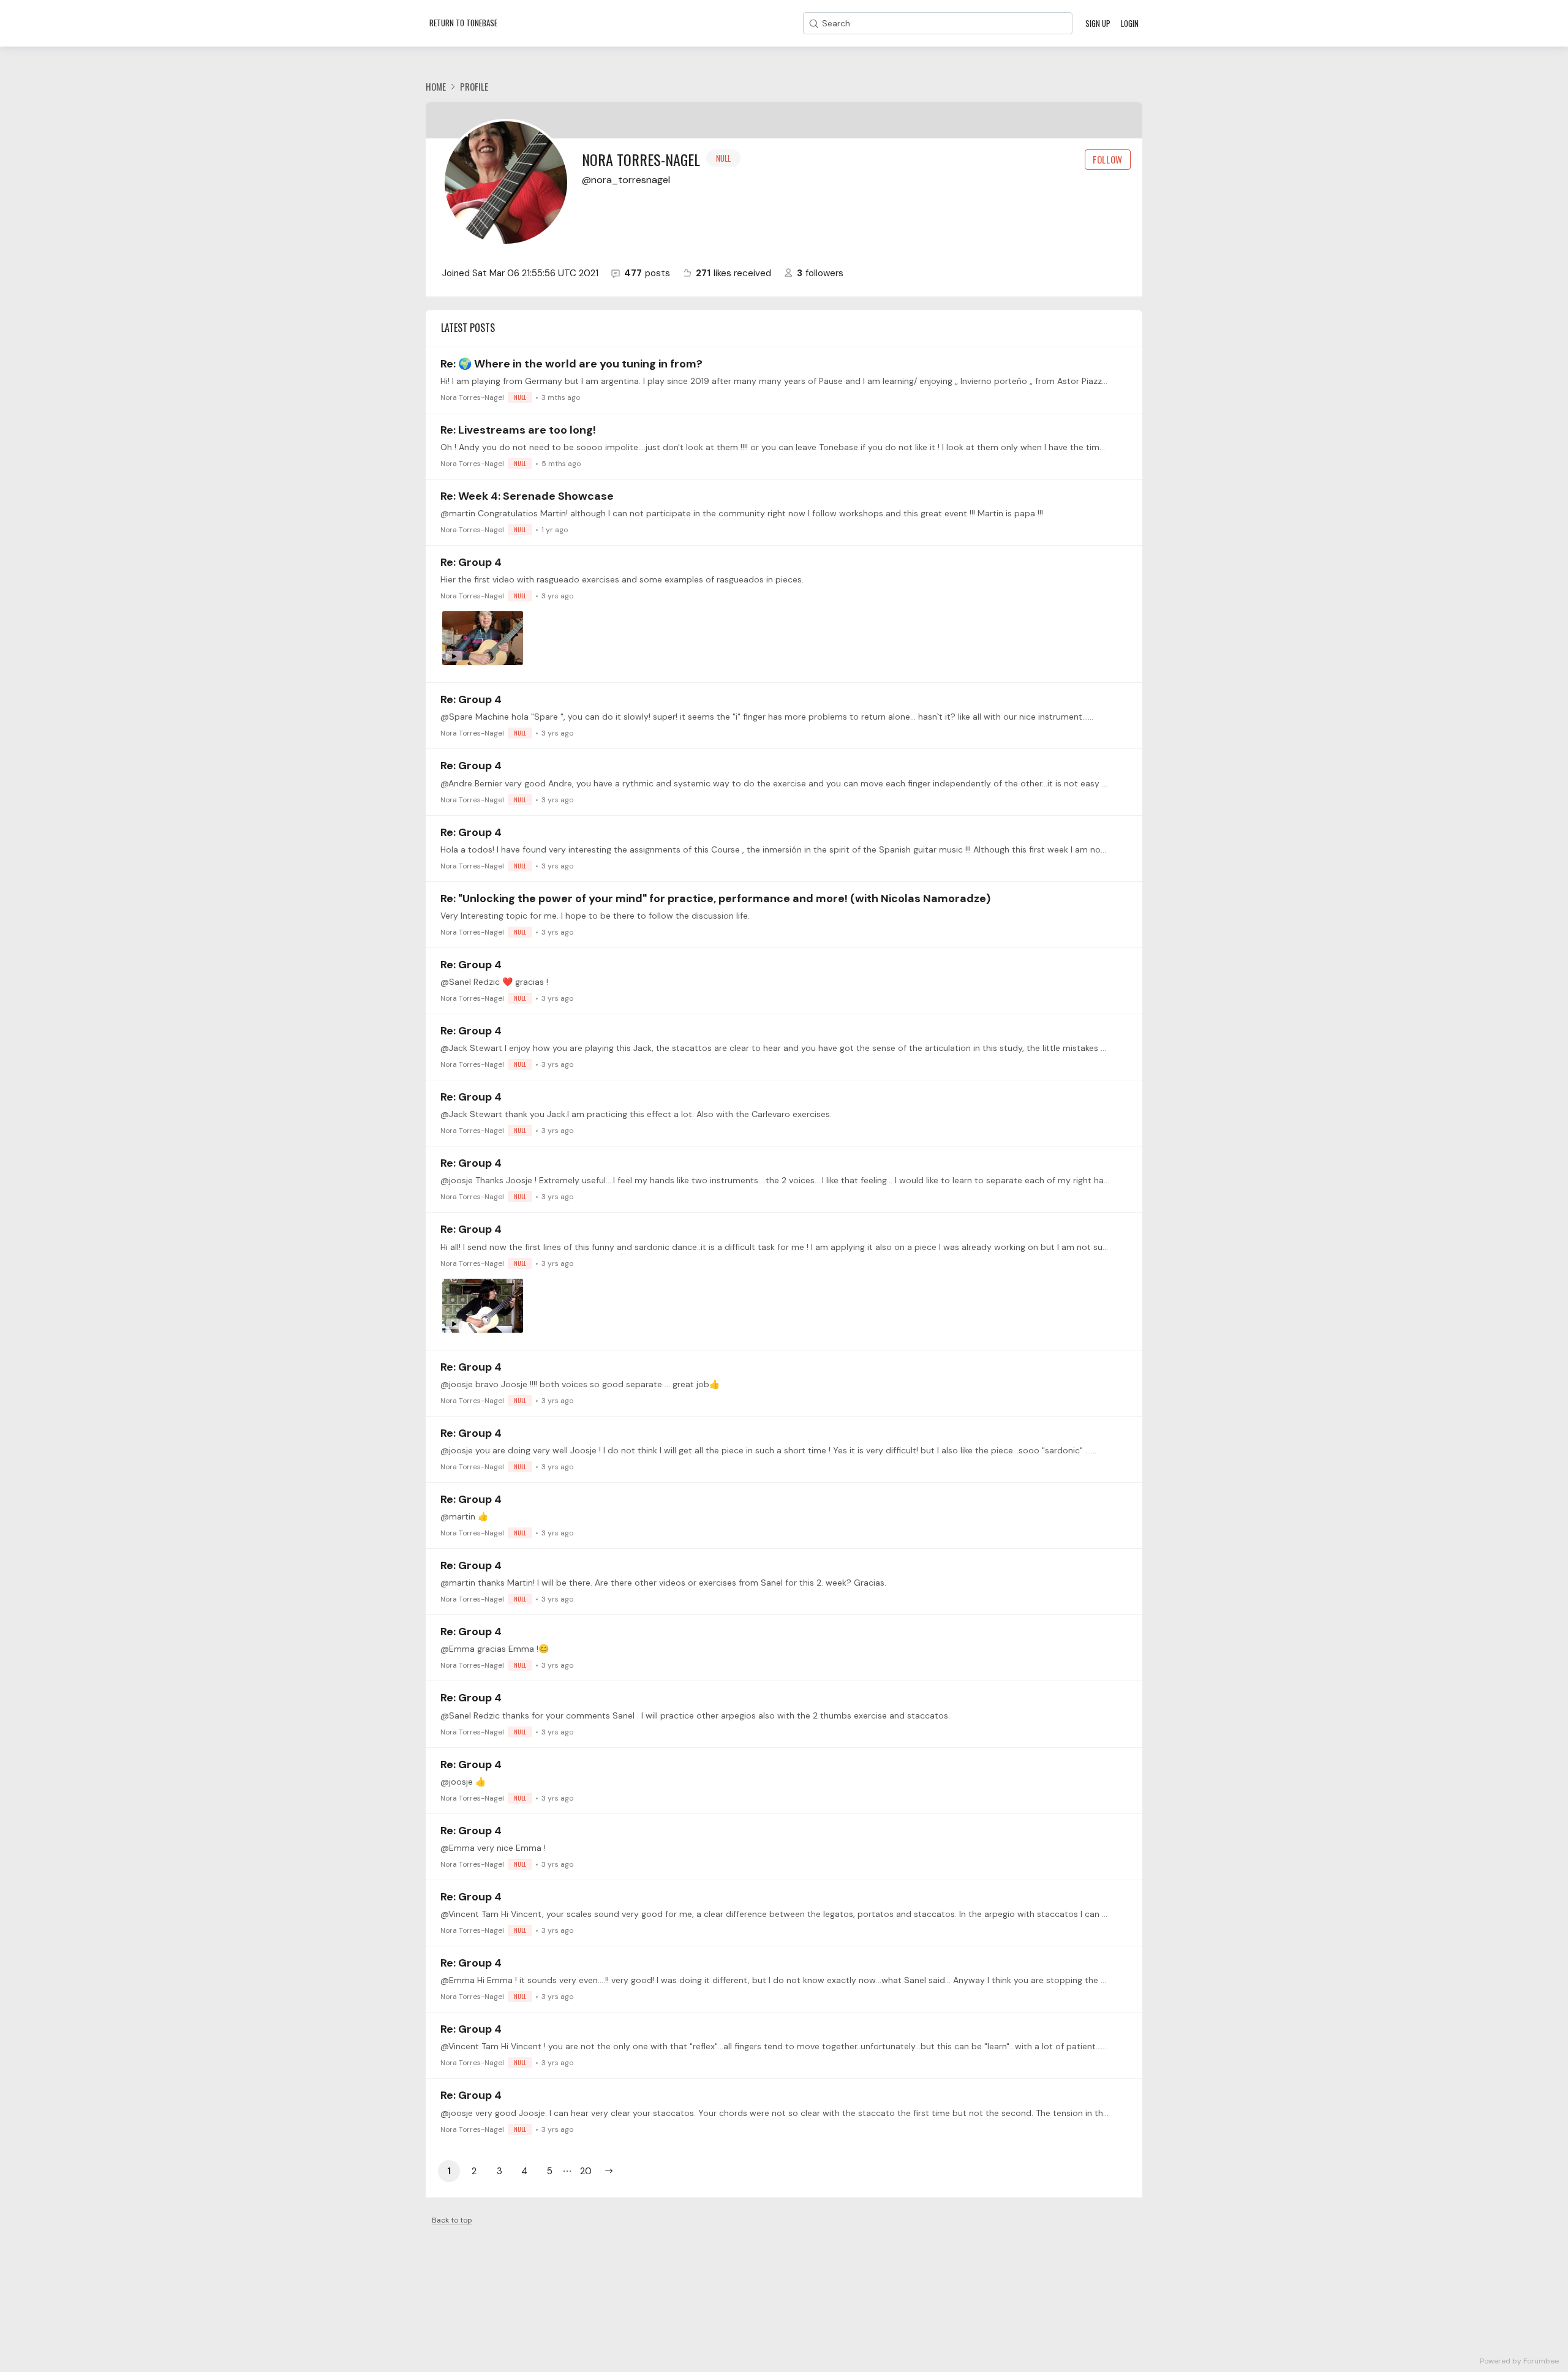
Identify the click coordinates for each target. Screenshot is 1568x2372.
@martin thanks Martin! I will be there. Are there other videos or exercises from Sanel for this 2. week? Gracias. (663, 1583)
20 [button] (586, 2171)
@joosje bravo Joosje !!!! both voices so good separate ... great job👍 (580, 1384)
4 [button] (524, 2171)
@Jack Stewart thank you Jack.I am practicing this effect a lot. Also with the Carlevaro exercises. (636, 1114)
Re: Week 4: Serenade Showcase (527, 496)
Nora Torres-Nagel (483, 397)
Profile (474, 86)
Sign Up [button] (1098, 23)
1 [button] (449, 2171)
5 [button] (550, 2171)
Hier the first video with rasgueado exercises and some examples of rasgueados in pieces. (622, 579)
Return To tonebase (463, 23)
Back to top (452, 2220)
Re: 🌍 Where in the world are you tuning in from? (571, 364)
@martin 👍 (464, 1516)
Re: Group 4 (471, 562)
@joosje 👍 (463, 1782)
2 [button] (474, 2171)
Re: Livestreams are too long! (518, 430)
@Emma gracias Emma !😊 (495, 1649)
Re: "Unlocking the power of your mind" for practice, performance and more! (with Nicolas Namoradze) (715, 898)
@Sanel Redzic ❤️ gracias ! (494, 982)
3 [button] (499, 2171)
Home (436, 86)
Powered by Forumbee (1519, 2361)
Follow (1108, 159)
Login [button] (1130, 23)
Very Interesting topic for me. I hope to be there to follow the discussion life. (595, 916)
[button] (609, 2171)
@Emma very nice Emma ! (493, 1848)
